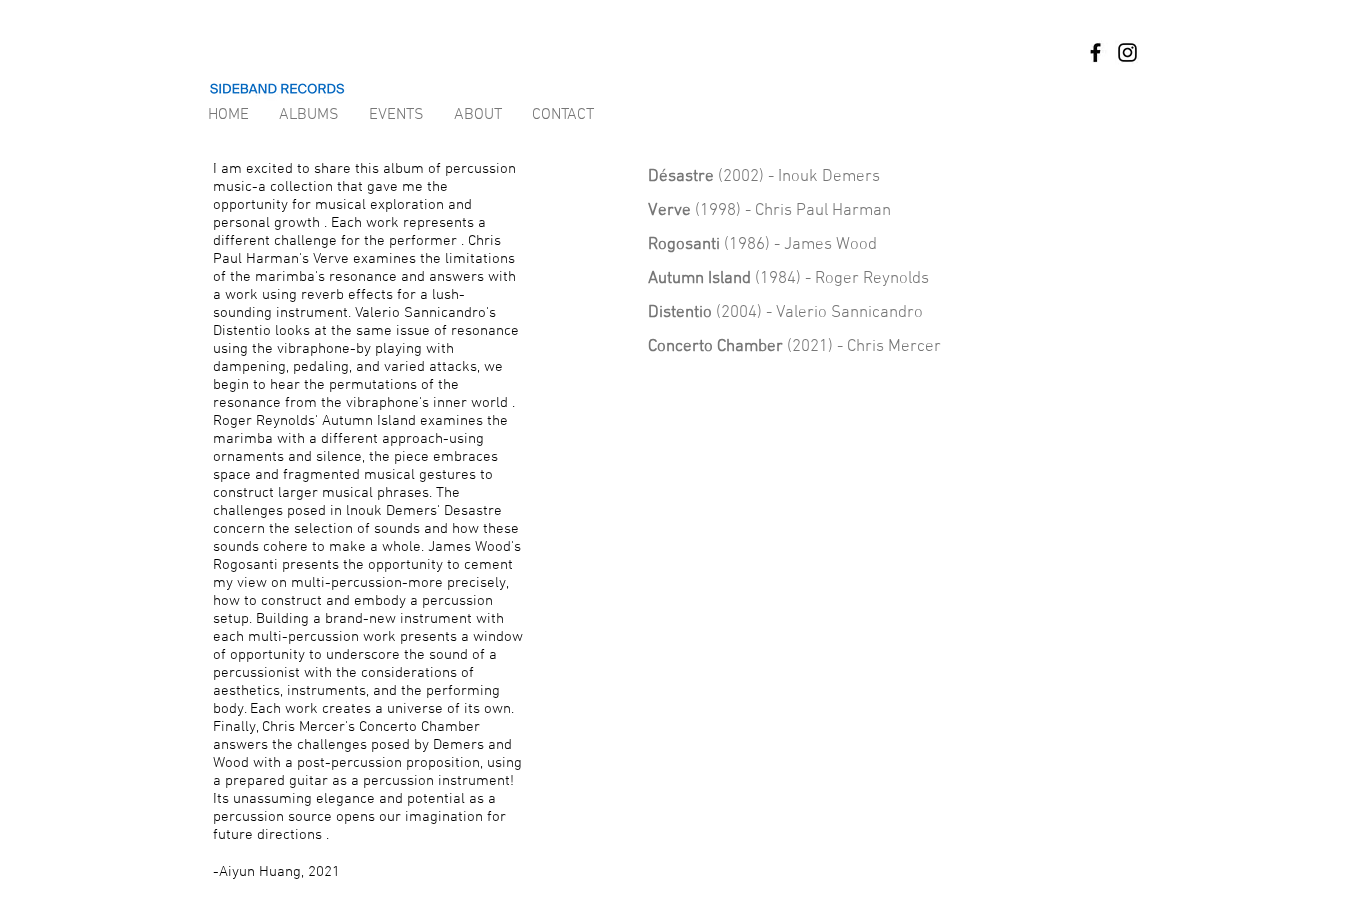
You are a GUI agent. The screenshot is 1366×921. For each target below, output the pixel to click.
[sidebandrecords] (1095, 52)
